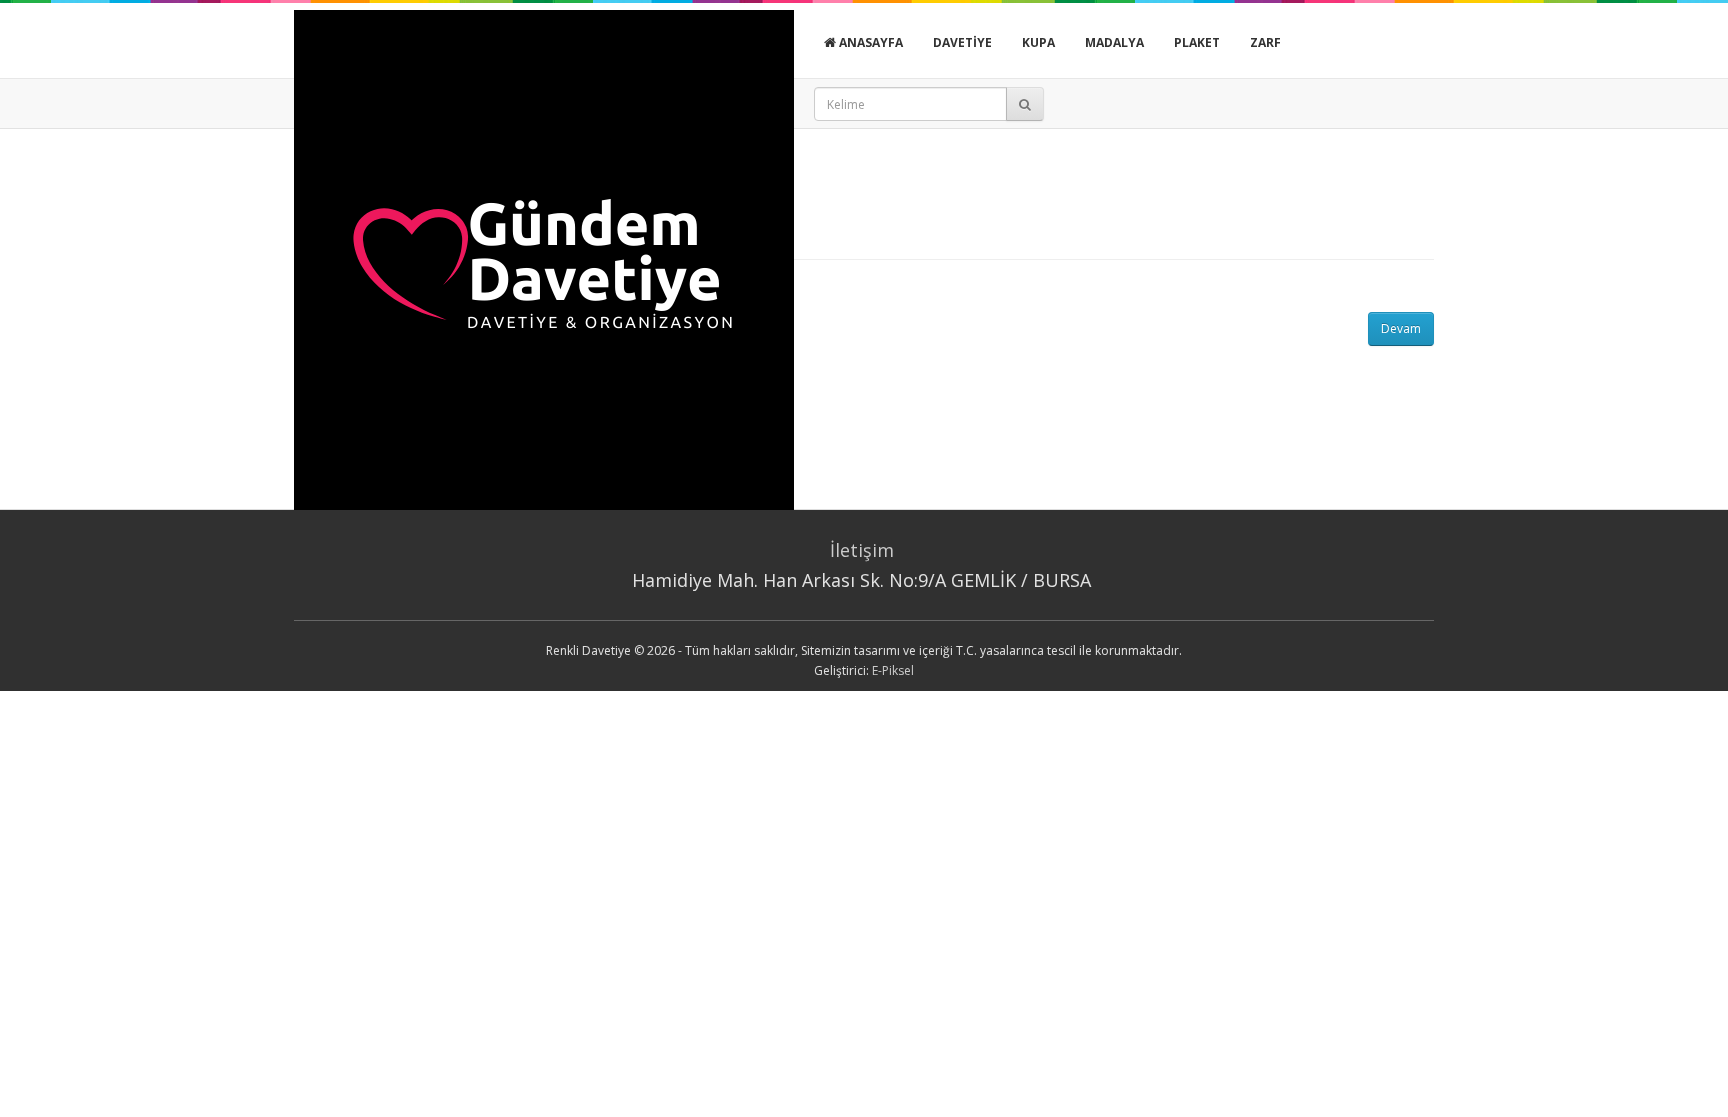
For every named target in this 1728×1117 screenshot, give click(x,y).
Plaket (1197, 42)
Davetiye (962, 42)
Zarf (1265, 42)
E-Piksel (893, 670)
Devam (1401, 328)
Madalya (1114, 42)
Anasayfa (869, 42)
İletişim (862, 550)
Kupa (1038, 42)
